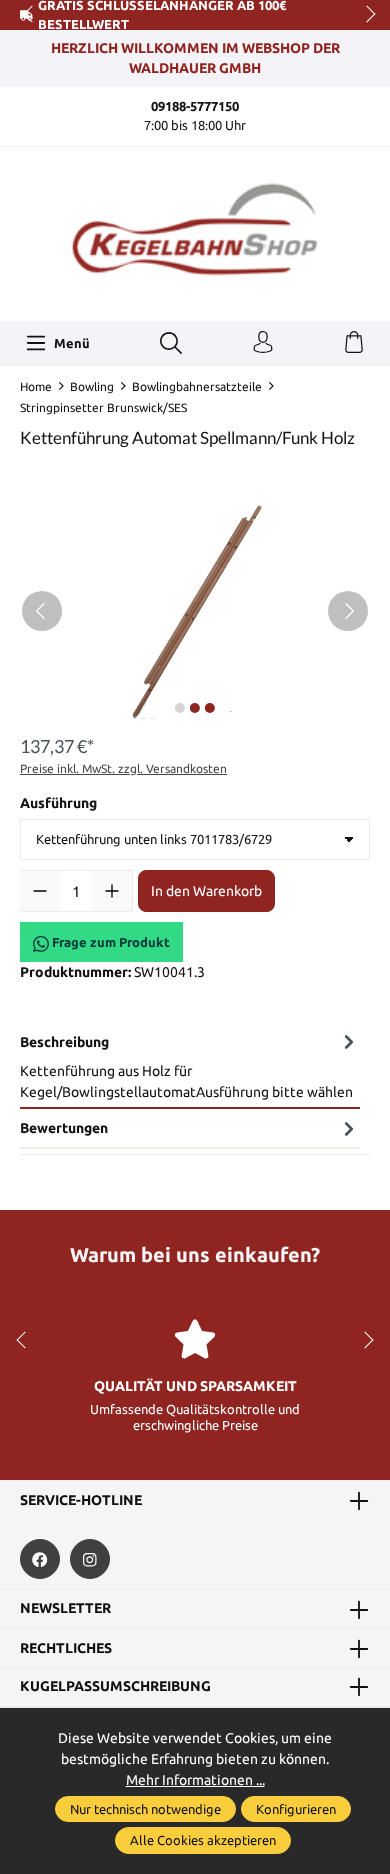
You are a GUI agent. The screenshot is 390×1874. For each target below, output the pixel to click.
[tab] (190, 1066)
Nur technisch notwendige (145, 1809)
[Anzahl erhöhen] (112, 891)
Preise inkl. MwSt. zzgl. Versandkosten (123, 768)
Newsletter (65, 1609)
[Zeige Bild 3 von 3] (210, 708)
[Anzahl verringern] (40, 891)
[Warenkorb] (354, 343)
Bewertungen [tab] (64, 1128)
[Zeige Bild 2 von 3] (195, 708)
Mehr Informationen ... (195, 1780)
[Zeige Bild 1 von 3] (180, 708)
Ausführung (58, 803)
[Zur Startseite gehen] (195, 231)
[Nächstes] (348, 611)
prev (30, 15)
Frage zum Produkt (109, 942)
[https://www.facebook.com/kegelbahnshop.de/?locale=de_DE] (40, 1559)
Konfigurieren (296, 1809)
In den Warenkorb (206, 891)
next (365, 15)
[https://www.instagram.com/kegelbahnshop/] (90, 1559)
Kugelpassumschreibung (115, 1687)
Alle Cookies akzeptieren (203, 1840)
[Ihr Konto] (263, 343)
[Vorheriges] (42, 611)
